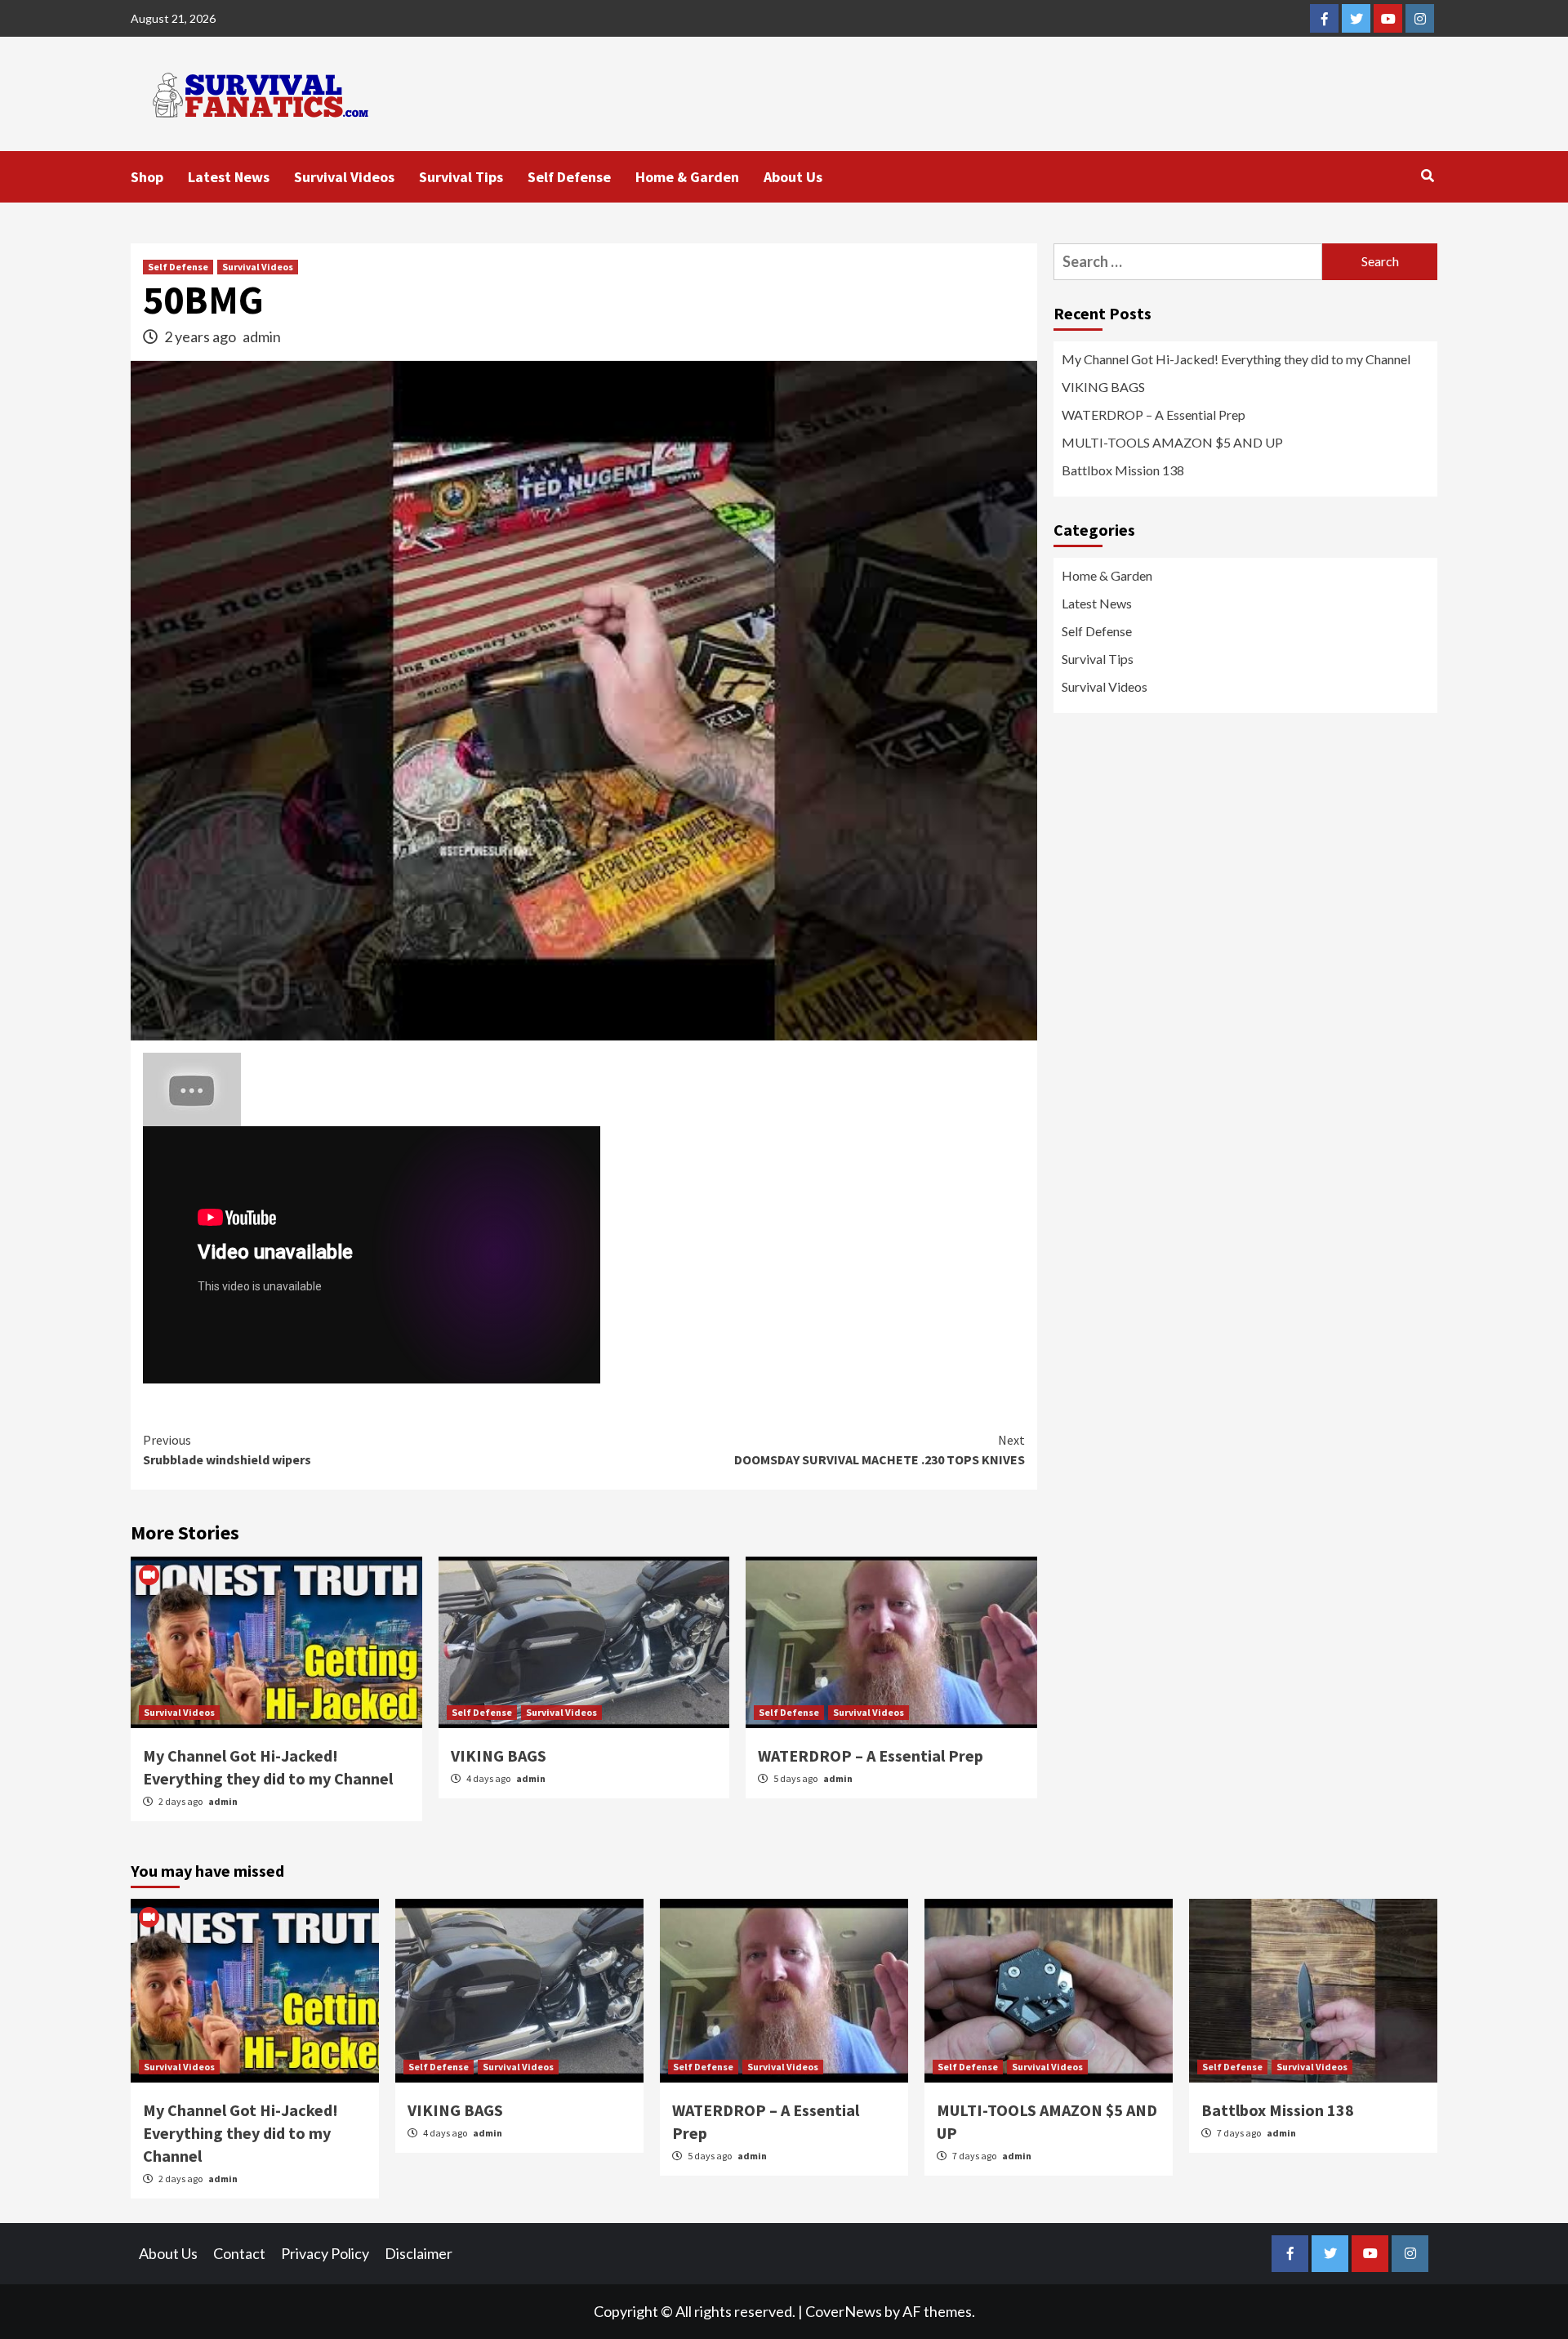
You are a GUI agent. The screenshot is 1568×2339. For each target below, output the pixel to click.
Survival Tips (461, 177)
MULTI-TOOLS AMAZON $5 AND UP (1172, 442)
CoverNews (844, 2311)
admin (262, 336)
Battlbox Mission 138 (1123, 470)
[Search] (1427, 176)
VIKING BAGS (499, 1755)
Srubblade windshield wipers (227, 1450)
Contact (239, 2253)
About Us (793, 177)
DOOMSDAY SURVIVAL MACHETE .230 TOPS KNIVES (880, 1450)
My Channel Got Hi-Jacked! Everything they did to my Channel (1236, 359)
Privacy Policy (325, 2253)
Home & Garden (687, 177)
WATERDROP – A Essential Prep (871, 1755)
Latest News (229, 177)
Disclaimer (419, 2253)
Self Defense (569, 177)
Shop (147, 177)
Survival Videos (344, 177)
